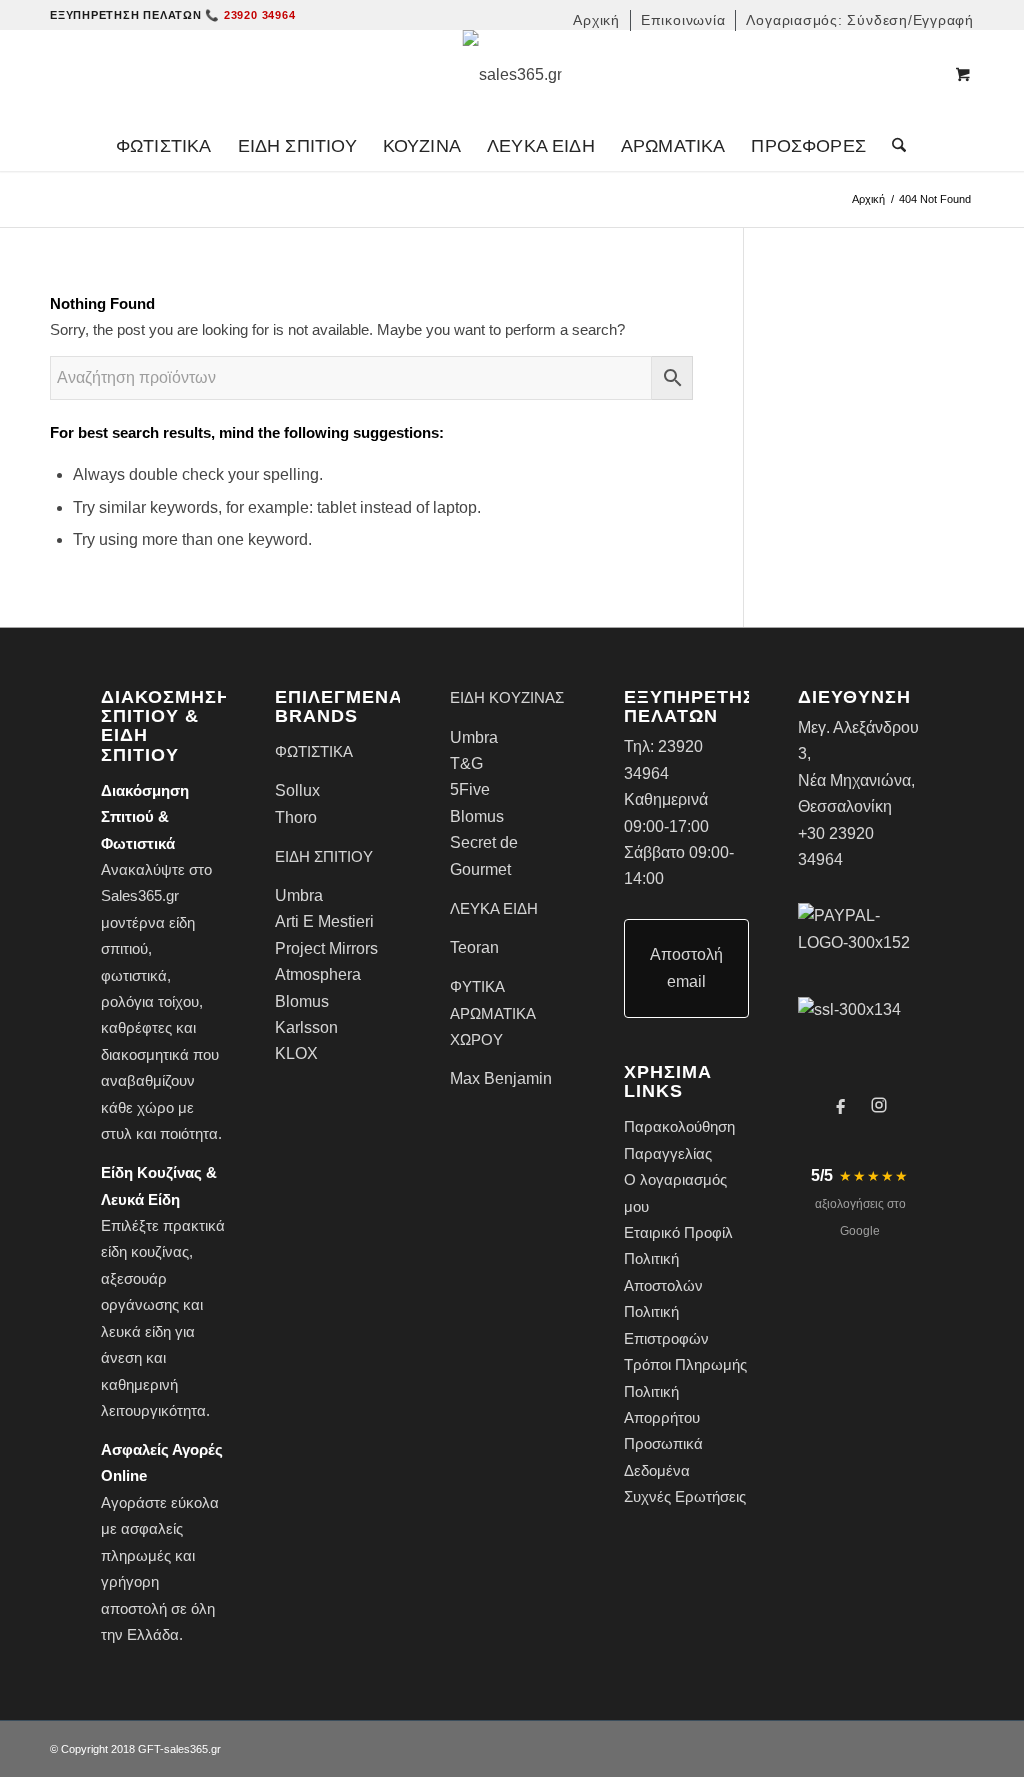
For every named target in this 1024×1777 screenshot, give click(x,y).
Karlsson (306, 1027)
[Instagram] (879, 1105)
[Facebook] (841, 1105)
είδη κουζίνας (145, 1251)
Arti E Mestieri (324, 921)
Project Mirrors (326, 948)
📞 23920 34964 (250, 15)
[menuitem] (597, 20)
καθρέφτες (136, 1027)
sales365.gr (192, 1749)
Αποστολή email (686, 967)
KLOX (296, 1053)
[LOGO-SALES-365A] (512, 75)
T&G (466, 763)
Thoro (296, 817)
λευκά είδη (136, 1331)
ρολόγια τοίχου (150, 1001)
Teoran (474, 947)
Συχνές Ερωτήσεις (685, 1496)
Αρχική (868, 199)
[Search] (892, 146)
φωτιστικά (134, 975)
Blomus (302, 1001)
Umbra (299, 895)
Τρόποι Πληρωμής (685, 1364)
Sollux (297, 790)
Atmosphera (318, 974)
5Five (470, 789)
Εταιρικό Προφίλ (678, 1232)
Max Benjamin (501, 1078)
